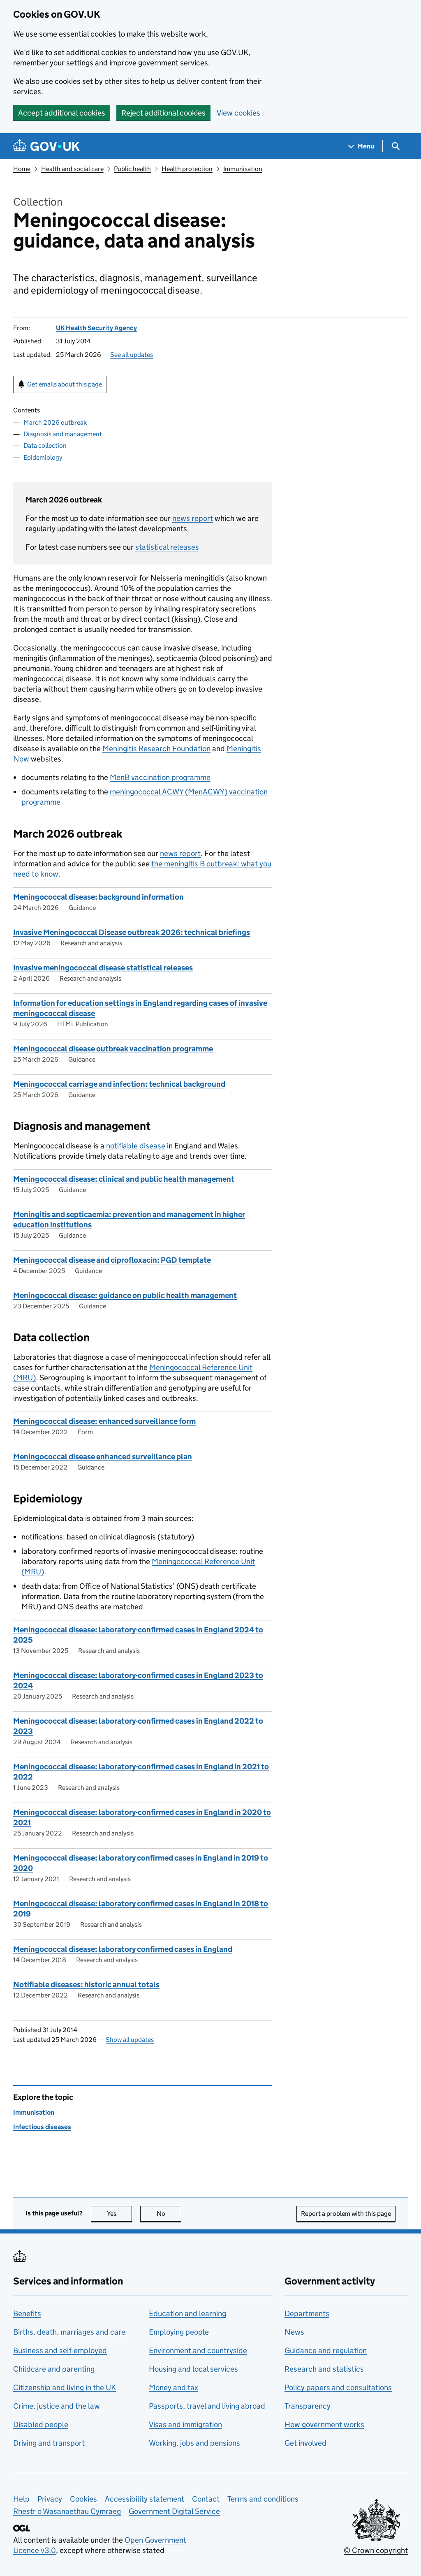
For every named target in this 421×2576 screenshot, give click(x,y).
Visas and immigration (185, 2424)
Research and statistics (324, 2369)
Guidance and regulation (326, 2350)
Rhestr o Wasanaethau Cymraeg (67, 2511)
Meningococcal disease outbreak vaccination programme (113, 1049)
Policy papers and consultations (338, 2387)
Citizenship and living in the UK (65, 2387)
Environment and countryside (198, 2350)
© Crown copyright (376, 2550)
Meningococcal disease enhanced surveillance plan (103, 1457)
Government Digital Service (174, 2511)
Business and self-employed (60, 2350)
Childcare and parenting (54, 2369)
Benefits (27, 2313)
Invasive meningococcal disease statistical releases (103, 968)
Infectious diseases (42, 2127)
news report (193, 518)
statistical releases (167, 547)
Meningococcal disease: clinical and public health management (124, 1179)
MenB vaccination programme (160, 777)
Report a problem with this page (346, 2214)
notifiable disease (136, 1146)
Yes (119, 2214)
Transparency (308, 2406)
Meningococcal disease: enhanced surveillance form (104, 1421)
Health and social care (72, 169)
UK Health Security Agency (96, 328)
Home (22, 169)
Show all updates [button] (130, 2040)
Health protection (187, 169)
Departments (307, 2313)
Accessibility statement (145, 2499)
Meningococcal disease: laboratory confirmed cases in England (123, 1949)
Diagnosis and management (63, 434)
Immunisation (243, 169)
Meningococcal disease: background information (98, 897)
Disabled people (41, 2424)
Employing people (179, 2332)
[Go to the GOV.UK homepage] (46, 146)
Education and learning (187, 2313)
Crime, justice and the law (57, 2406)
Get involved (305, 2443)
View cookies (238, 113)
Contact (206, 2499)
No (169, 2214)
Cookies (83, 2499)
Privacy (50, 2499)
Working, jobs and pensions (194, 2443)
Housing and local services (193, 2369)
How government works (324, 2424)
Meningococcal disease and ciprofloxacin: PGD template (112, 1260)
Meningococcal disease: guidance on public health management (125, 1295)
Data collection (45, 446)
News (294, 2332)
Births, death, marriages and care (69, 2332)
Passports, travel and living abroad (207, 2406)
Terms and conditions (263, 2499)
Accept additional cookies (62, 113)
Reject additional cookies (163, 113)
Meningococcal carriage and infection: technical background (119, 1084)
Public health (132, 169)
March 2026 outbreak (55, 422)
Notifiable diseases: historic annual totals (86, 1985)
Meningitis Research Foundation (156, 749)
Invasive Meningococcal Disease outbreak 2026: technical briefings (132, 932)
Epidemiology (43, 457)
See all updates (132, 355)
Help (21, 2499)
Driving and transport (49, 2443)
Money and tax (173, 2387)
